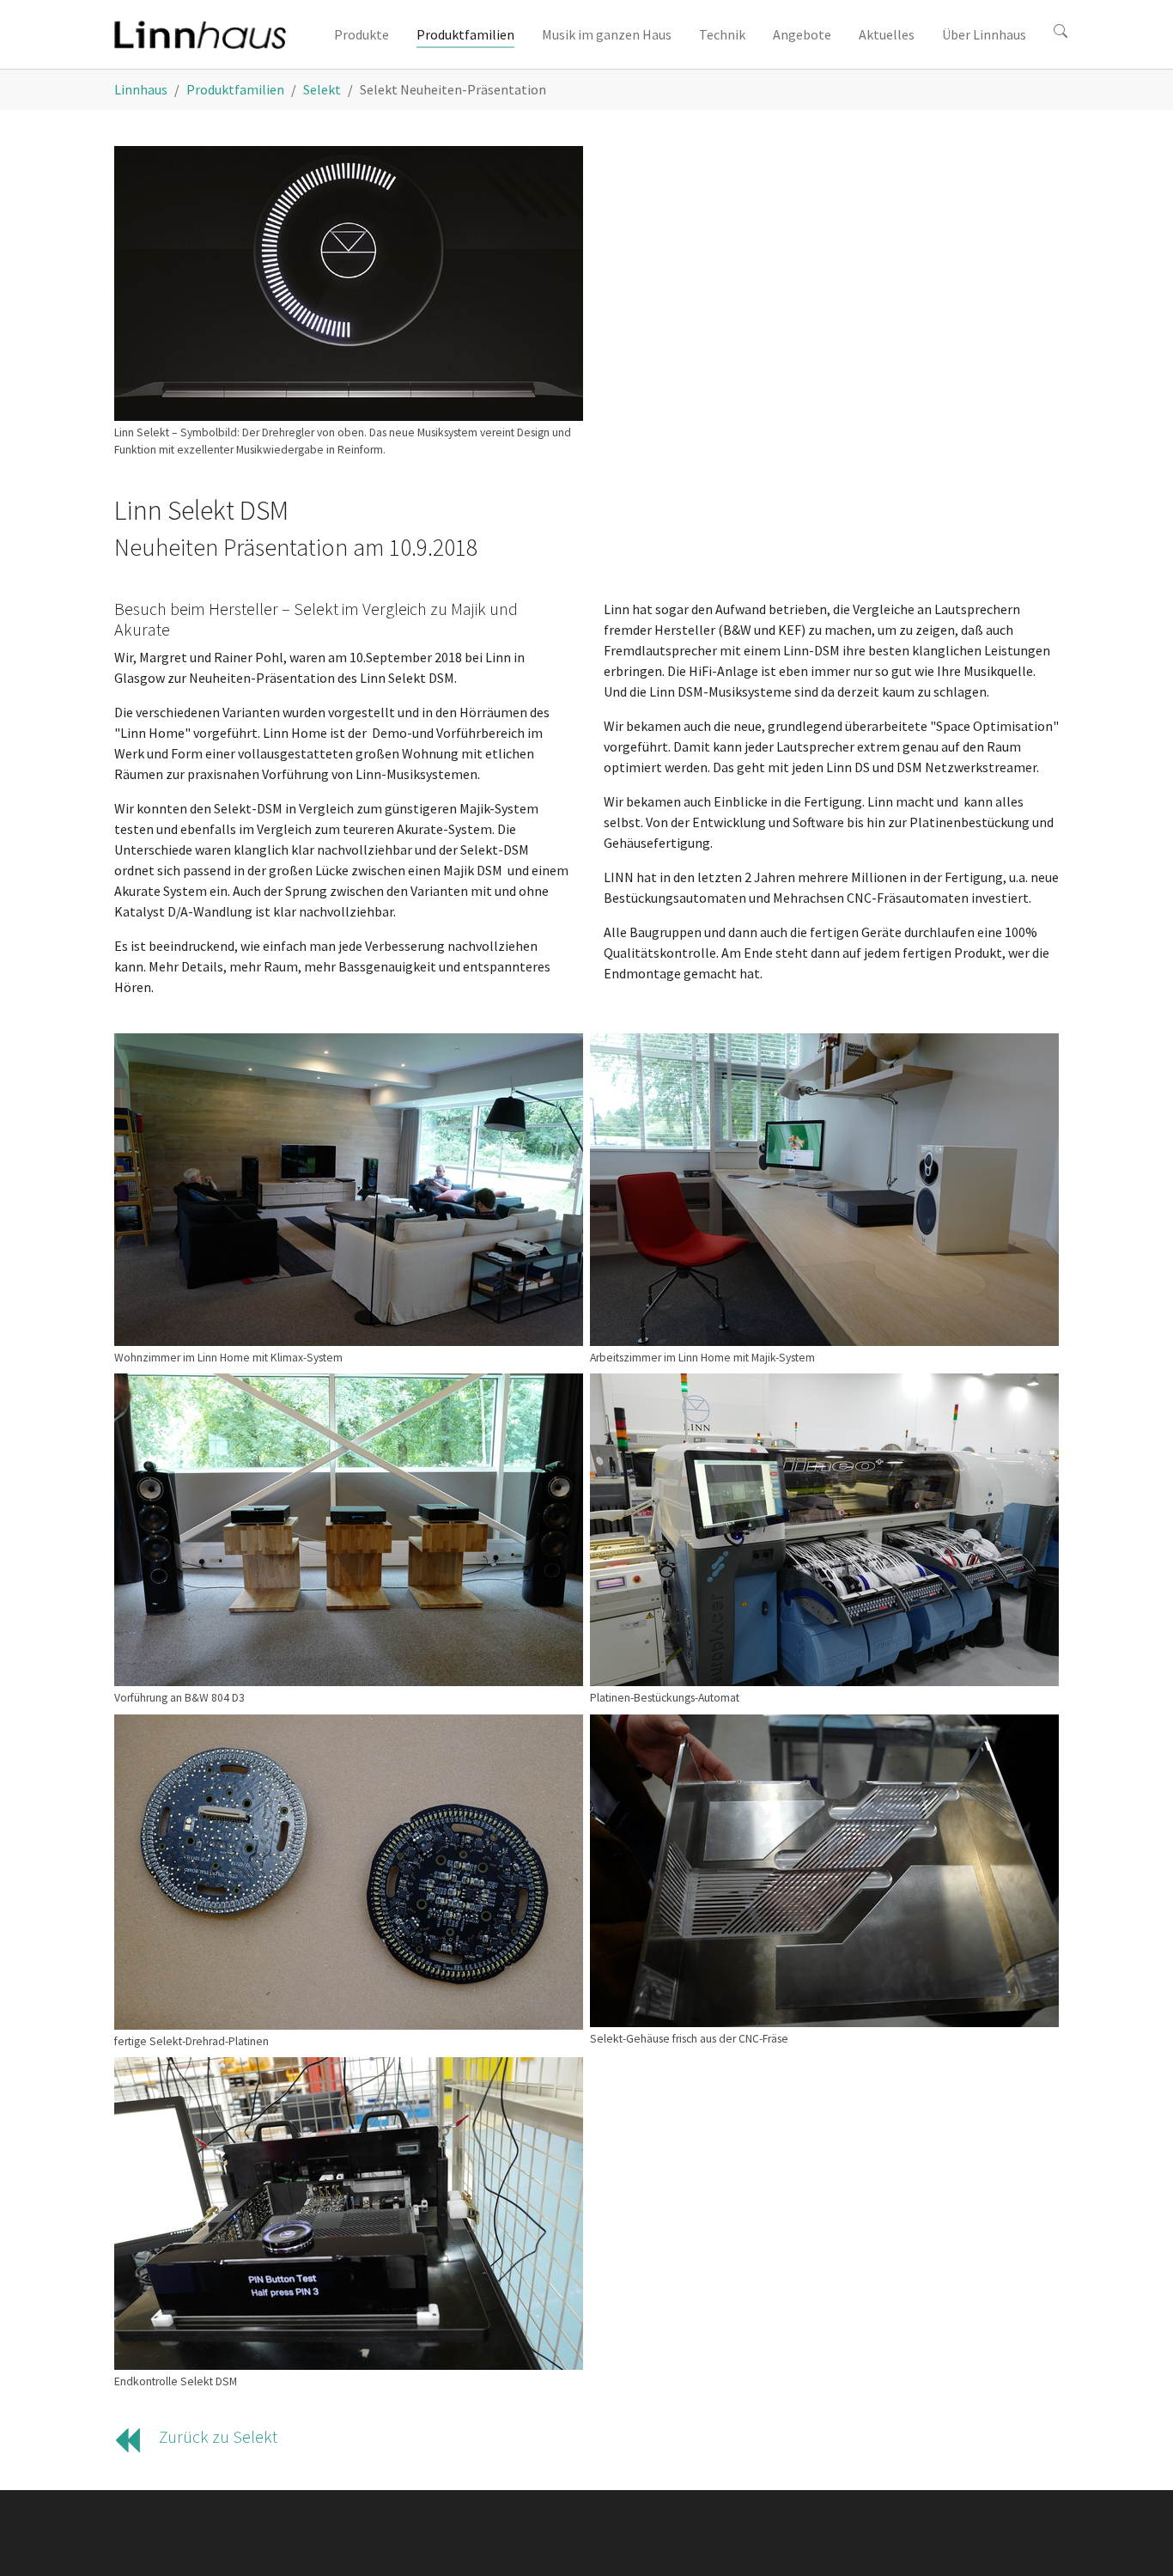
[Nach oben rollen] (1135, 2538)
